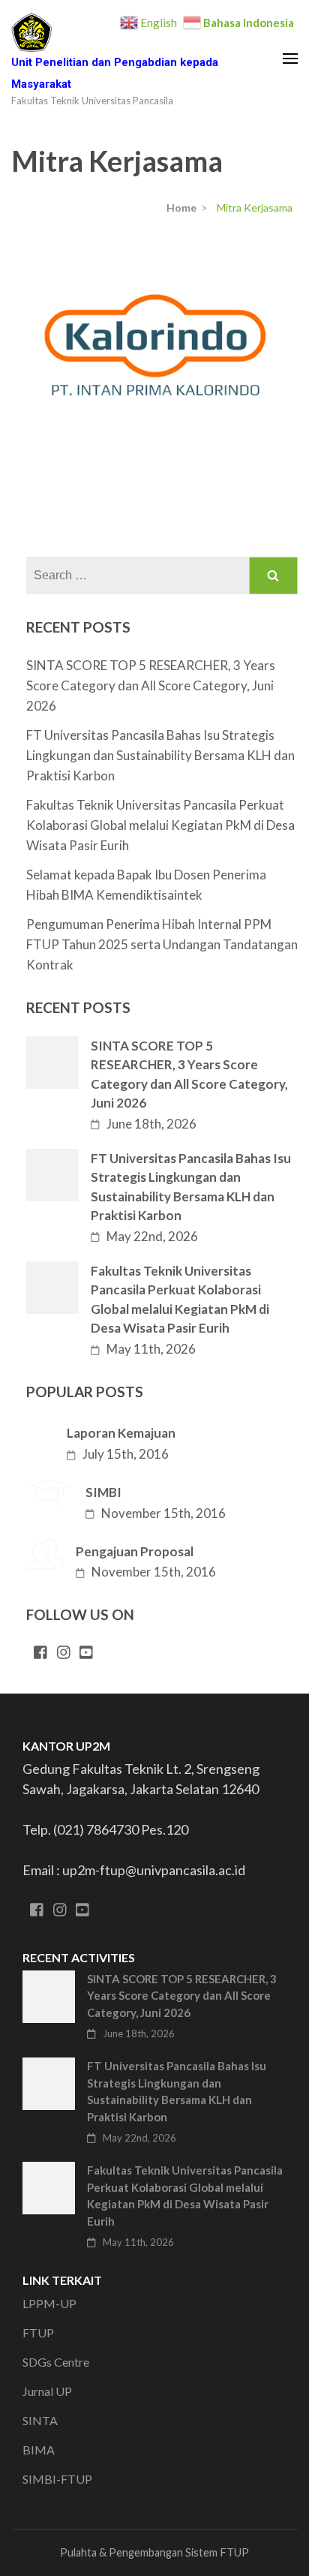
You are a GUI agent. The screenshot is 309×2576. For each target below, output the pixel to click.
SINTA (40, 2420)
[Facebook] (40, 1653)
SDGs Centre (56, 2362)
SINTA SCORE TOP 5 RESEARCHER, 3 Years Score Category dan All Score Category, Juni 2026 (151, 685)
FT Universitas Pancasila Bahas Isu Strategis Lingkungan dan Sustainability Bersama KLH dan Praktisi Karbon (160, 755)
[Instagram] (64, 1653)
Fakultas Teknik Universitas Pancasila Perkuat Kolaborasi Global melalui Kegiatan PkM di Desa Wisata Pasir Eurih (160, 825)
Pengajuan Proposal (135, 1551)
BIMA (39, 2450)
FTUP (38, 2333)
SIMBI (103, 1492)
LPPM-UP (49, 2303)
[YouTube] (86, 1653)
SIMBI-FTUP (57, 2479)
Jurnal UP (47, 2391)
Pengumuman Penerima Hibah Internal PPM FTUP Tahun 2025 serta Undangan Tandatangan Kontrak (162, 944)
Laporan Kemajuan (121, 1433)
